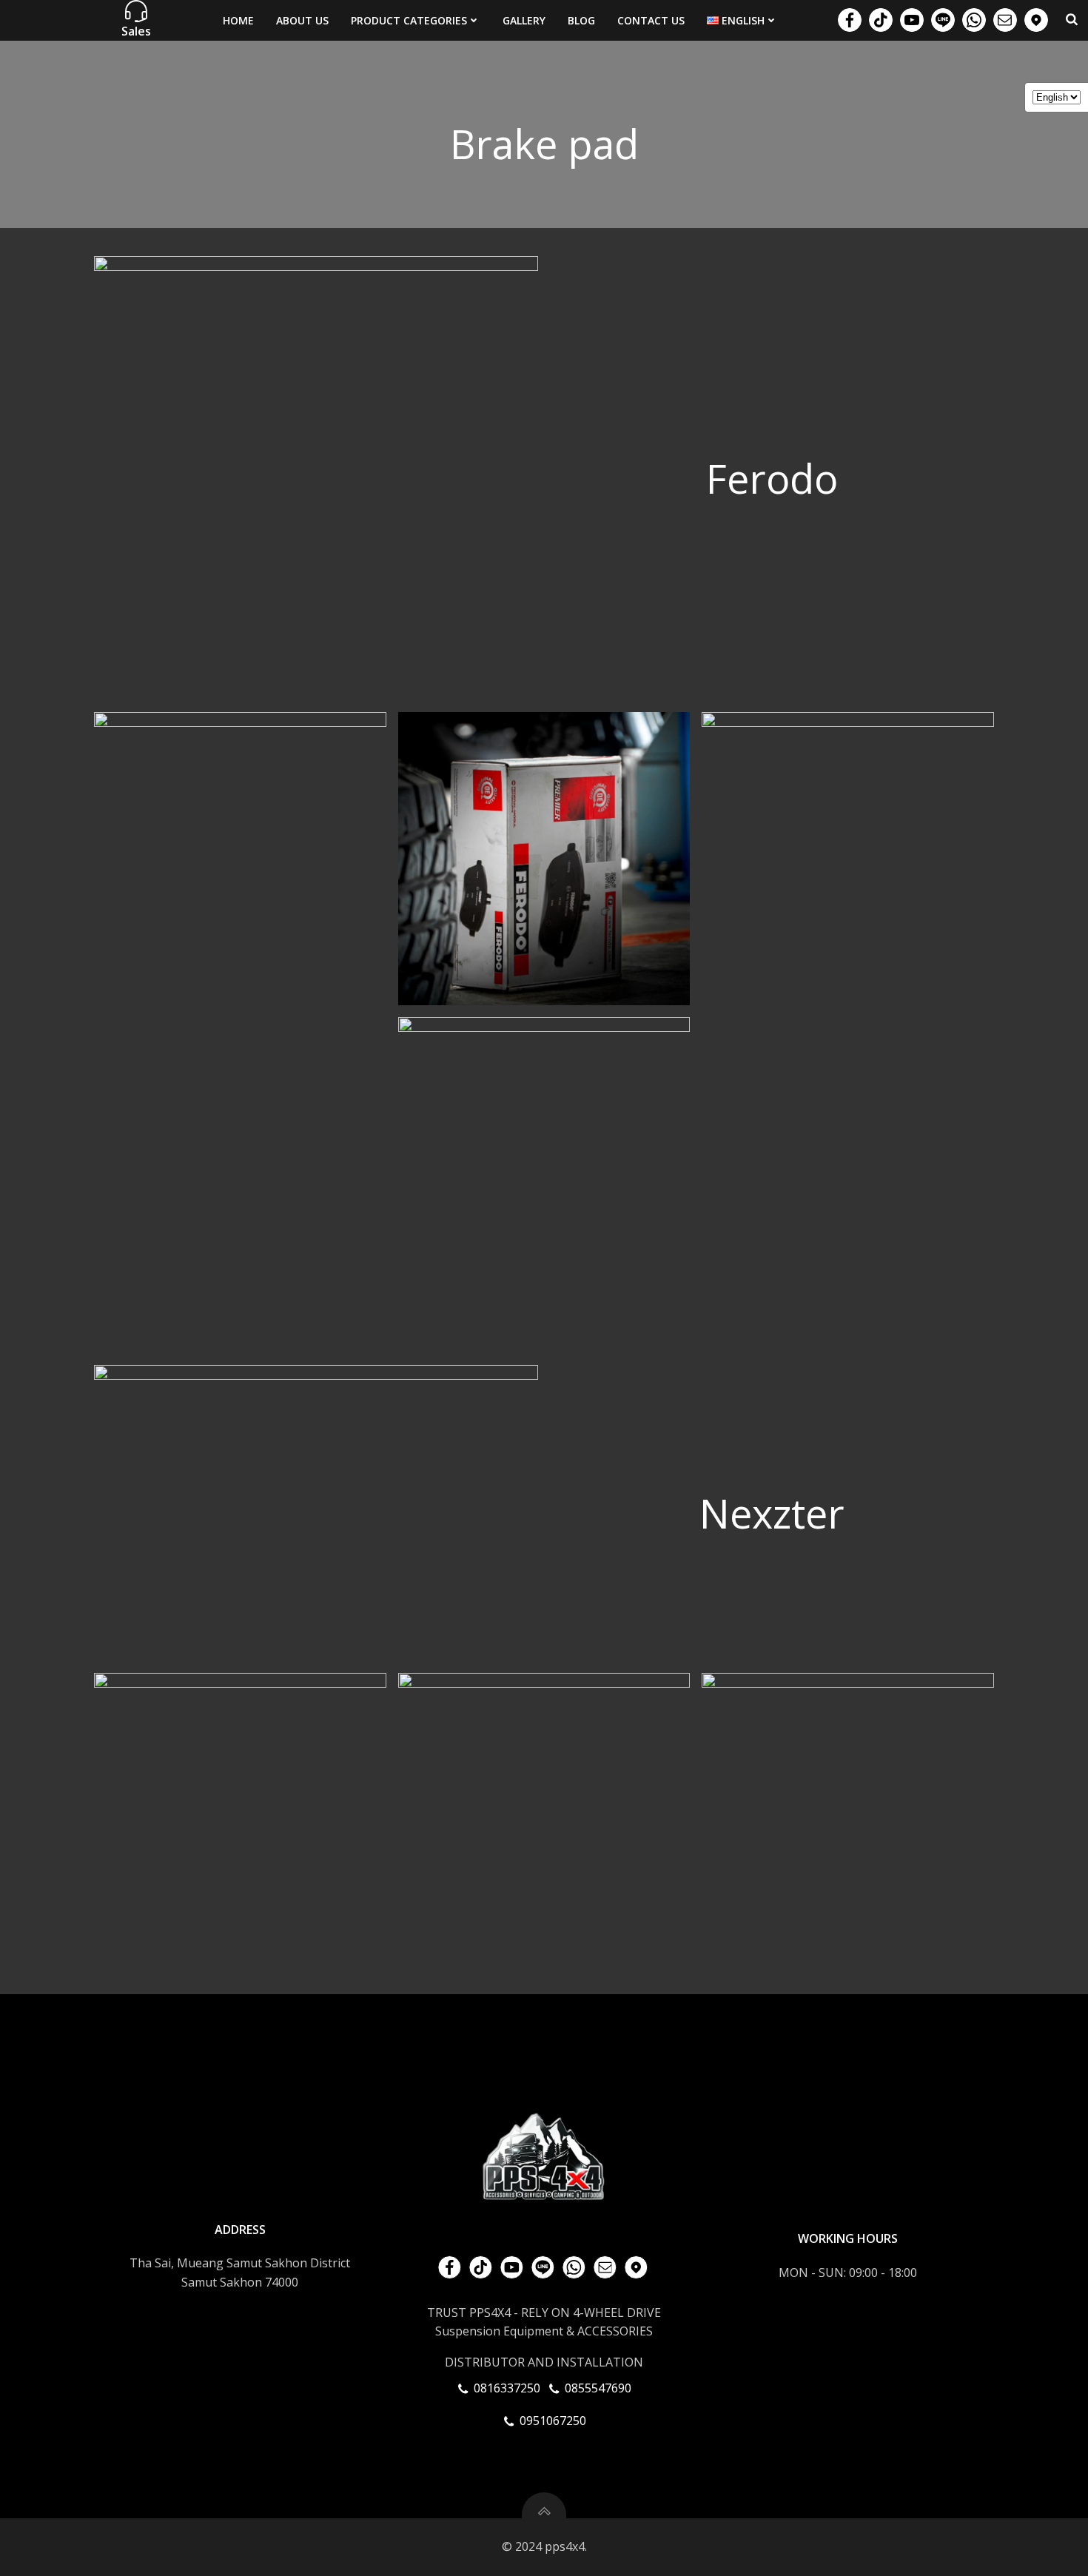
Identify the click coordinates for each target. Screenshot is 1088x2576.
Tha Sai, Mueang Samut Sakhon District (240, 2263)
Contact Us (651, 20)
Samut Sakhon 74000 (240, 2282)
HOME (238, 20)
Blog (581, 20)
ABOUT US (302, 20)
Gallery (524, 20)
